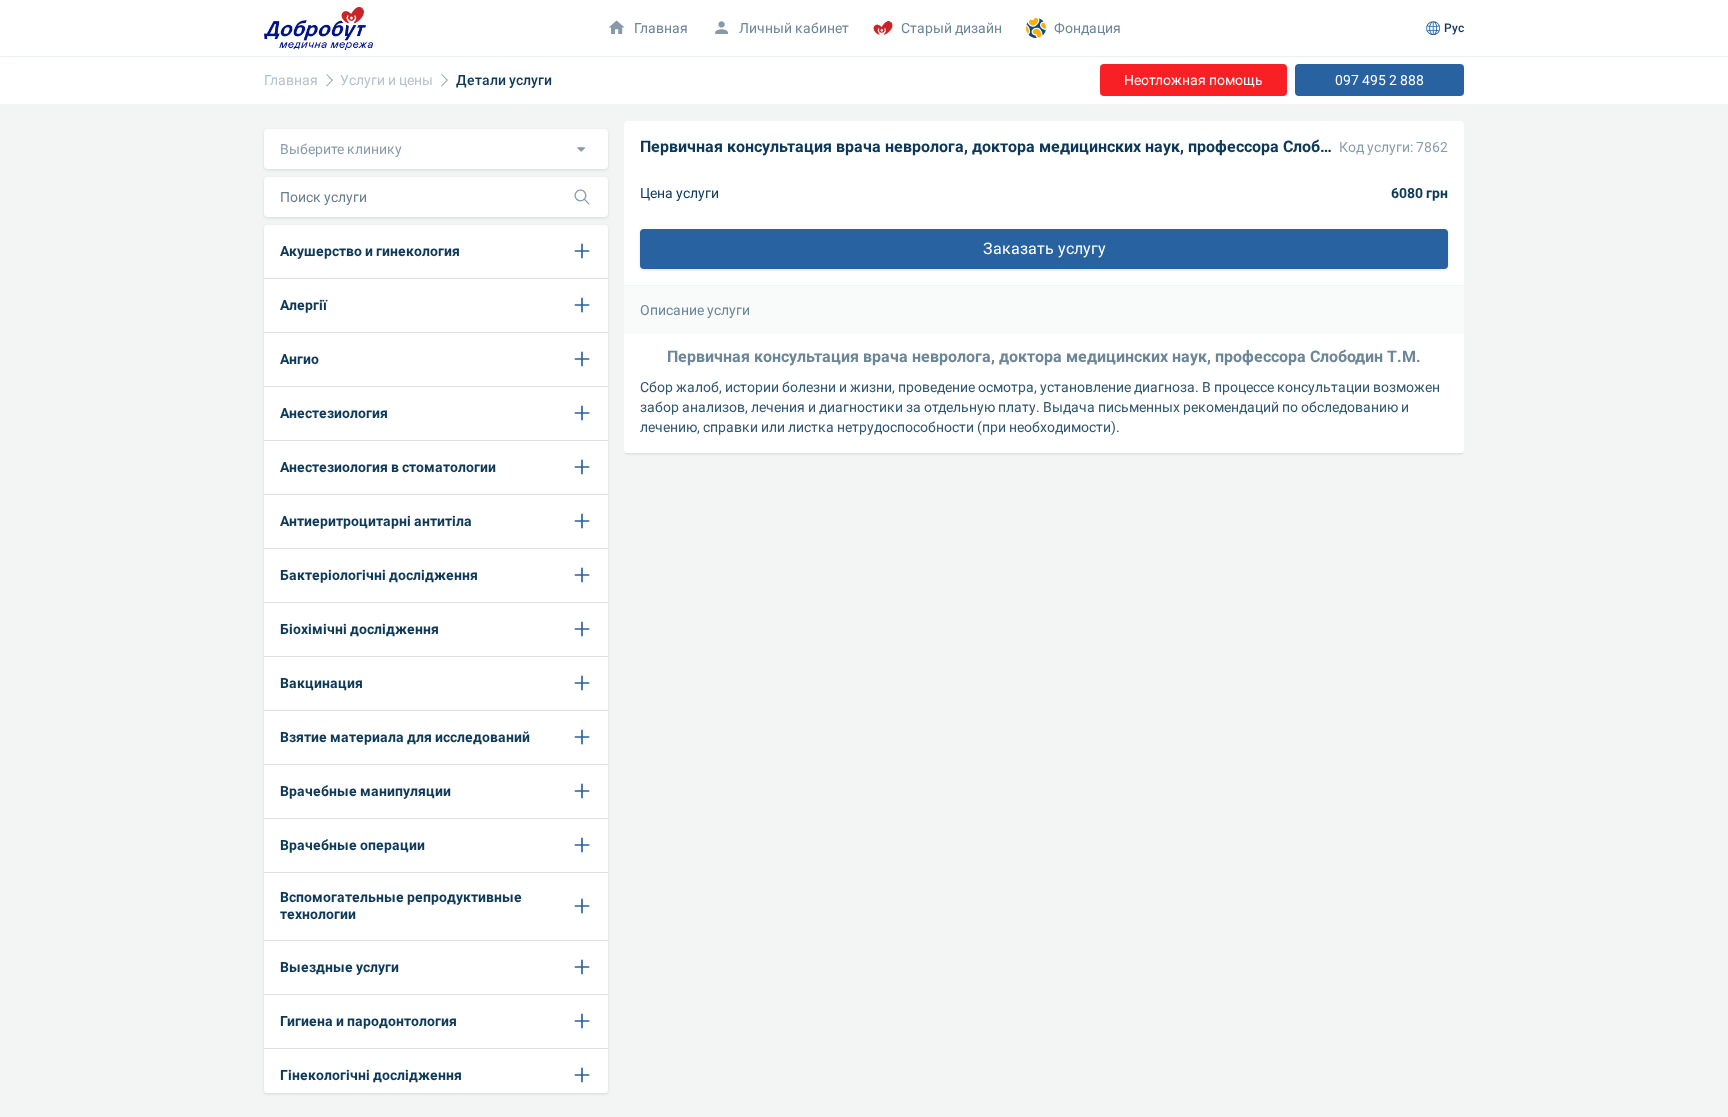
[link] (291, 80)
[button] (436, 149)
